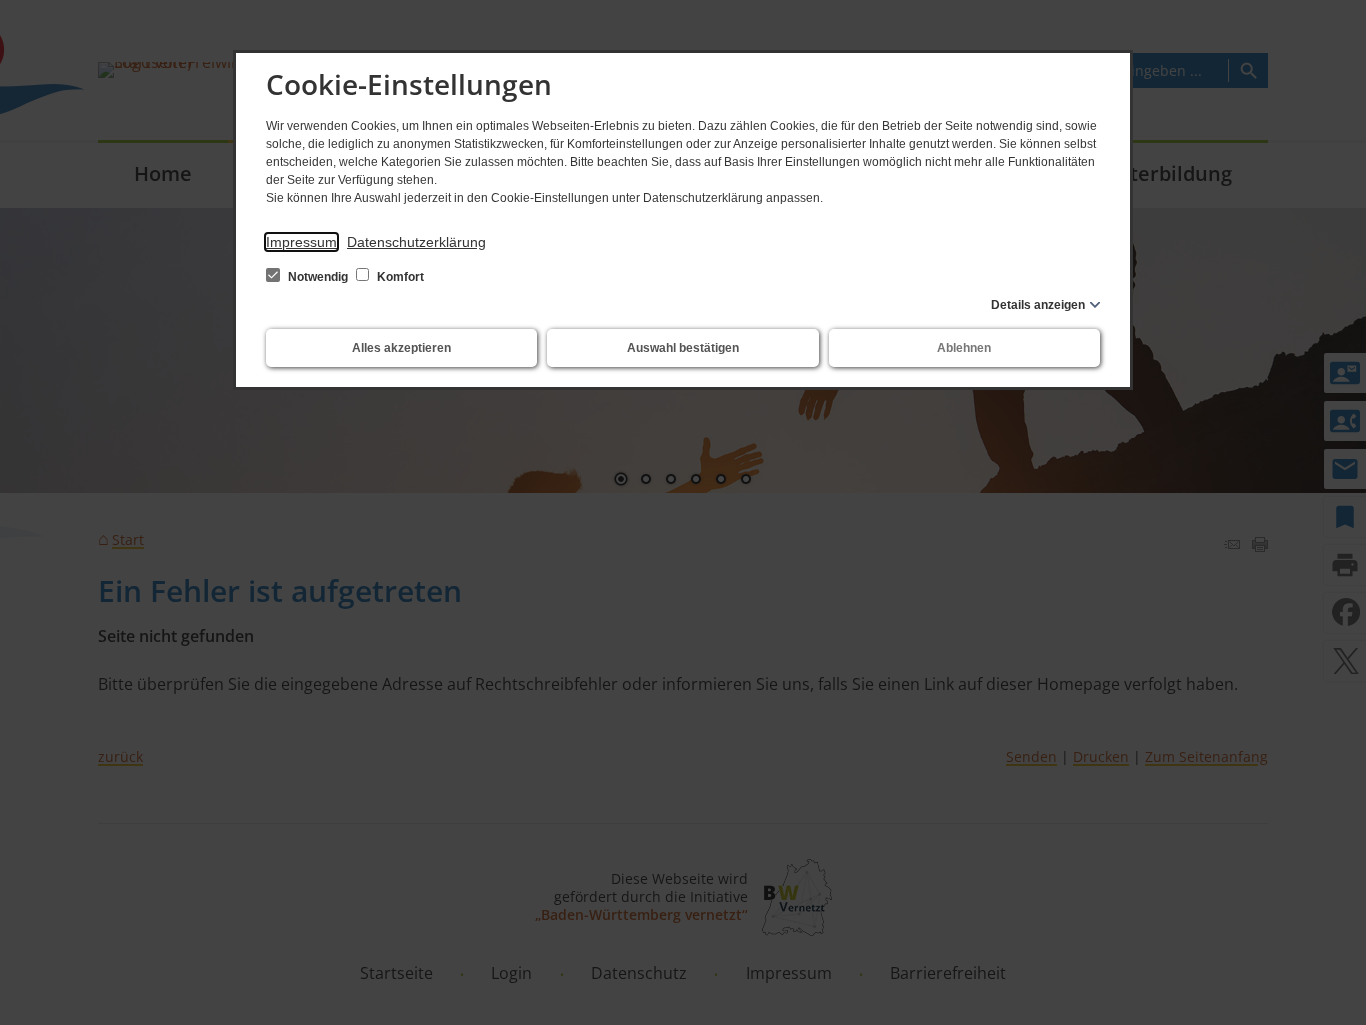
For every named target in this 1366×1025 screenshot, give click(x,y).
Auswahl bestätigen (683, 348)
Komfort (399, 277)
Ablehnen (964, 348)
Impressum (301, 242)
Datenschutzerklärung (416, 242)
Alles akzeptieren (401, 348)
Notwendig (318, 277)
